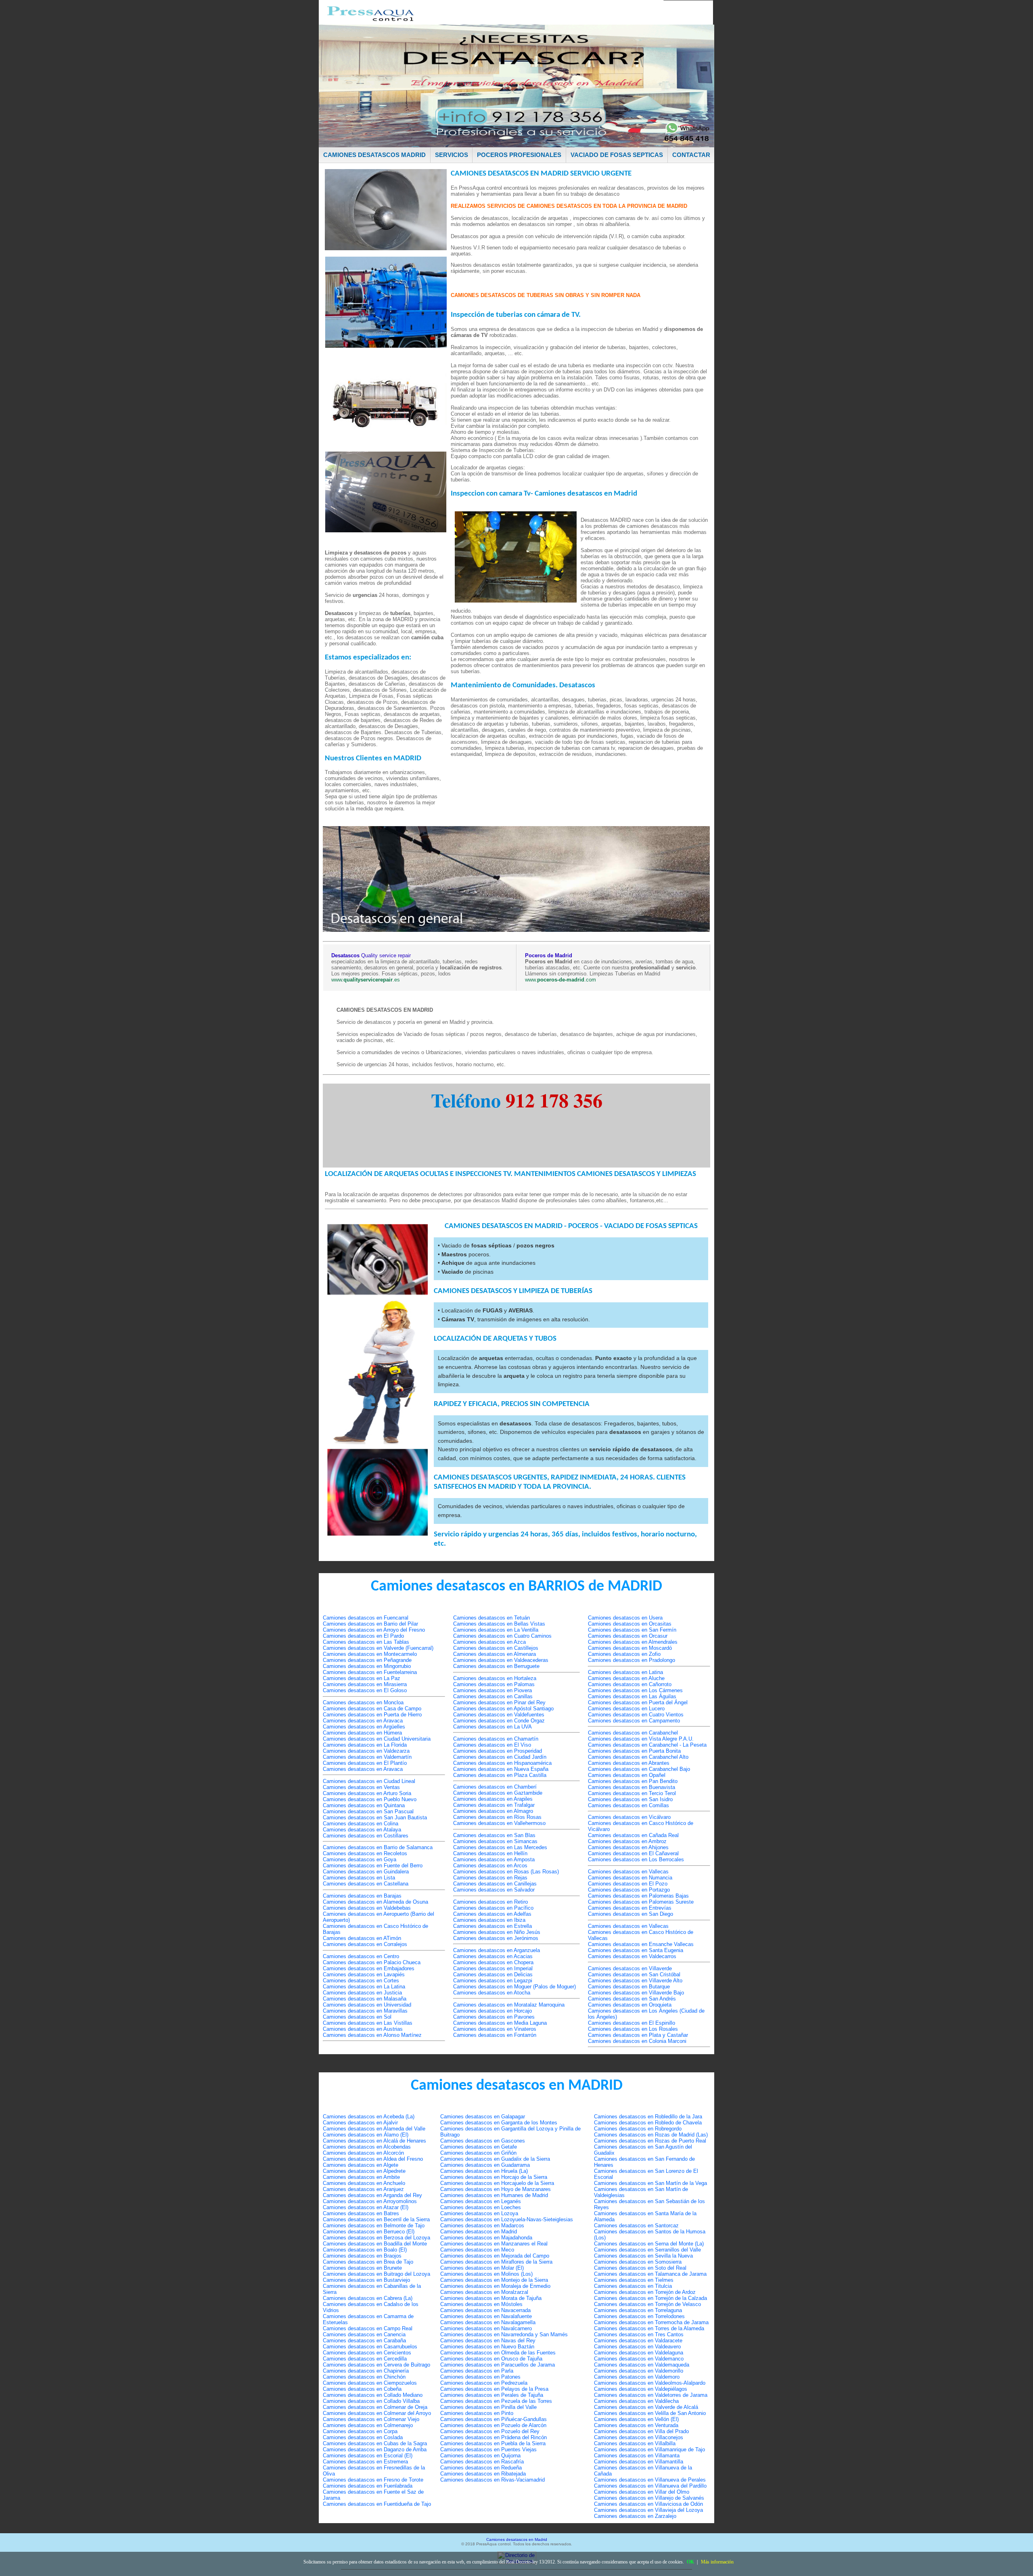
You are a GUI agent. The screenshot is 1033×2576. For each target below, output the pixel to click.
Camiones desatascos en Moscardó (630, 1648)
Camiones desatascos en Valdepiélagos (641, 2389)
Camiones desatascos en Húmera (362, 1733)
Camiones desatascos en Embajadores (369, 1968)
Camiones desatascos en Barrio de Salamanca (378, 1847)
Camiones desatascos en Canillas (493, 1696)
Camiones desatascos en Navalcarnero (486, 2328)
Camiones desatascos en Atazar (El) (366, 2207)
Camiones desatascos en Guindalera (366, 1872)
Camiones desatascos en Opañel (627, 1775)
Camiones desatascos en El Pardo (363, 1636)
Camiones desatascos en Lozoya (479, 2213)
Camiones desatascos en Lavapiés (364, 1974)
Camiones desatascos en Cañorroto (630, 1684)
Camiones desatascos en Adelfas (492, 1914)
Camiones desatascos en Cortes (361, 1981)
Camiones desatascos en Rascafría (482, 2462)
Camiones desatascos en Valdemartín (367, 1757)
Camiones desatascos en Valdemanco (639, 2359)
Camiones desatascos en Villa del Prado (641, 2431)
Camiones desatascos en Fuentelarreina (370, 1672)
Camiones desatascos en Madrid (479, 2232)
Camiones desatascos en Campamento (634, 1721)
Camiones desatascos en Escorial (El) (368, 2456)
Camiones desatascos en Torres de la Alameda (649, 2328)
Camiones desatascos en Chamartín (496, 1739)
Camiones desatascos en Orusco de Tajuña (491, 2359)
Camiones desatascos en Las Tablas (366, 1642)
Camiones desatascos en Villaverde (630, 1968)
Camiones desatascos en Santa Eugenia (636, 1950)
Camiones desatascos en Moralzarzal (484, 2292)
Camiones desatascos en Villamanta (637, 2456)
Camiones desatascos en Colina (361, 1824)
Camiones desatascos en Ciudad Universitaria (377, 1739)
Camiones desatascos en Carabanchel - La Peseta (647, 1745)
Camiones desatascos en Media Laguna (500, 2023)
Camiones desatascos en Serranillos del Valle (647, 2250)
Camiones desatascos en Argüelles (364, 1727)
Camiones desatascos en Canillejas (495, 1884)
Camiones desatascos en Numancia (630, 1878)
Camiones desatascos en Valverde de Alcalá (646, 2407)
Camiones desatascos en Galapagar (483, 2117)
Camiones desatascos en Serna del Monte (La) (649, 2244)
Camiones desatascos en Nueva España (501, 1769)
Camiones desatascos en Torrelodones (639, 2316)
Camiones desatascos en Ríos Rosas (497, 1817)
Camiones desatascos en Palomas (494, 1684)
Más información (717, 2562)
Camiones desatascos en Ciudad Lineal (369, 1781)
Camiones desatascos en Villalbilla (635, 2443)
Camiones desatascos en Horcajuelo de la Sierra (497, 2183)
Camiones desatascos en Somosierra (638, 2262)
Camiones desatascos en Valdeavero (637, 2347)
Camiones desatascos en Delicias (493, 1974)
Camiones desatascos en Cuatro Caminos (502, 1636)
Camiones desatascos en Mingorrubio (367, 1666)
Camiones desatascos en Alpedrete (364, 2171)
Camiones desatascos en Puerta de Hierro (372, 1715)
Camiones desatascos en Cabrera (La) (368, 2298)
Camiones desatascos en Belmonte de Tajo (374, 2225)
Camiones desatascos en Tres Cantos (639, 2334)
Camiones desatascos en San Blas (494, 1835)
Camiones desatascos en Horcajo (492, 2011)
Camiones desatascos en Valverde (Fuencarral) (378, 1648)
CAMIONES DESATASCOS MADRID (374, 155)
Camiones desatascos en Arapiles (493, 1799)
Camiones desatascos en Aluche (626, 1678)
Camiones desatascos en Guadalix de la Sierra (495, 2159)
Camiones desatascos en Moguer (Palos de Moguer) (514, 1987)
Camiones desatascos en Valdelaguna (639, 2353)
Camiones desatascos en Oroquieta (630, 2005)
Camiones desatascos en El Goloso (365, 1690)
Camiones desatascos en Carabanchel (633, 1733)
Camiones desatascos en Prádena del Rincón (493, 2437)
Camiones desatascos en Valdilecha (636, 2401)
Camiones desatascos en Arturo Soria (367, 1793)
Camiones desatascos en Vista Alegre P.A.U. (641, 1739)
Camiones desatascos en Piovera (492, 1690)
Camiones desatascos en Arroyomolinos (370, 2201)
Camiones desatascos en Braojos (362, 2256)
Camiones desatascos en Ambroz (627, 1841)
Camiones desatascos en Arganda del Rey (372, 2195)
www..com (560, 980)
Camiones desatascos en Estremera (365, 2462)
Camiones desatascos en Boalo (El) (365, 2250)
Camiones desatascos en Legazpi (493, 1981)
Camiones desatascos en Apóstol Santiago (503, 1709)
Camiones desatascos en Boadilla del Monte (375, 2244)
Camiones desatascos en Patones (480, 2377)
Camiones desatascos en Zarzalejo (635, 2516)
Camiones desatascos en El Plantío (365, 1763)
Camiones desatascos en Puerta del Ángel (638, 1702)
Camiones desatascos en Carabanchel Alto (638, 1757)
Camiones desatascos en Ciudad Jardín (500, 1757)
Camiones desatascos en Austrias (363, 2029)
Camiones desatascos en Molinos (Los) (486, 2274)
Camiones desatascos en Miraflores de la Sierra (496, 2262)
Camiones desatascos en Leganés (481, 2201)
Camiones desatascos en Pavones (494, 2017)
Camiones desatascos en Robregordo (638, 2129)
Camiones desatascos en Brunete (362, 2268)
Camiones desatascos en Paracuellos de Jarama (498, 2365)
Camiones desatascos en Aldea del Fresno (373, 2159)
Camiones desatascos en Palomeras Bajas (638, 1896)
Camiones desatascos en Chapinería (366, 2371)
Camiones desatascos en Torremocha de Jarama (651, 2322)
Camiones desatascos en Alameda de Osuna (375, 1902)
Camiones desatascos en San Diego (630, 1914)
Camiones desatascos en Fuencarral (366, 1618)
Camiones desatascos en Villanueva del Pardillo (650, 2486)
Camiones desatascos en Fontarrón (495, 2035)
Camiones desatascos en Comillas (628, 1805)
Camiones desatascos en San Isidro (630, 1799)
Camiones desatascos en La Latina (364, 1987)
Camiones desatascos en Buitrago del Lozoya (376, 2274)
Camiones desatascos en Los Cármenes (635, 1690)
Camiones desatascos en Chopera (493, 1962)
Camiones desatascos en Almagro (493, 1811)
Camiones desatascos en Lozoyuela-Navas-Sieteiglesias (507, 2219)
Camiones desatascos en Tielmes (634, 2280)
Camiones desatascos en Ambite (361, 2177)
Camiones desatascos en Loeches (481, 2207)
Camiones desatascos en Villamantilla (639, 2462)
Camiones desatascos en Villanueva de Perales (650, 2480)
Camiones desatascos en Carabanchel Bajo (639, 1769)
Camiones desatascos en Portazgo (629, 1890)
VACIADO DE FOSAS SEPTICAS (617, 155)
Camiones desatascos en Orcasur (628, 1636)
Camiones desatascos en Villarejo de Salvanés (649, 2498)
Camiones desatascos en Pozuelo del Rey (490, 2431)
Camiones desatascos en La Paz (362, 1678)
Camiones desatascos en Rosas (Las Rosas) (506, 1872)
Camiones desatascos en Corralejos (365, 1944)
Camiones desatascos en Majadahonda (486, 2238)
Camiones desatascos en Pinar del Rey (499, 1702)
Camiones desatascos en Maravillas (365, 2011)
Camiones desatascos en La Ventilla (496, 1630)
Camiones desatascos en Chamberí (495, 1787)
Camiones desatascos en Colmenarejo (368, 2425)
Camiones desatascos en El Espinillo (632, 2023)
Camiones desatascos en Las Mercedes (500, 1847)
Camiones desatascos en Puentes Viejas (488, 2449)
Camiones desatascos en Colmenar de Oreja (375, 2407)
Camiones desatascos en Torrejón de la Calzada (650, 2298)
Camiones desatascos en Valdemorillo (639, 2371)
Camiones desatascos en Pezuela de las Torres (496, 2401)
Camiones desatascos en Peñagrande (367, 1660)
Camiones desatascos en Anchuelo (364, 2183)
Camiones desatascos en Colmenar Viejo (371, 2419)
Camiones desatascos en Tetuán (491, 1618)
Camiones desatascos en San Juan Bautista (375, 1817)
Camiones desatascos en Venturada (636, 2425)
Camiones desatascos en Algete (361, 2165)
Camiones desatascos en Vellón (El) (636, 2419)
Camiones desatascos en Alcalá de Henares (374, 2141)
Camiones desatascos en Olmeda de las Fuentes (498, 2353)
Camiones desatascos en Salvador (494, 1890)
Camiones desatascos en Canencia (364, 2334)
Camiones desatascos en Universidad (367, 2005)
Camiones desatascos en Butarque (629, 1987)
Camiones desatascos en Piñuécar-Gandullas (493, 2419)
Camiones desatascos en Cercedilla (365, 2359)
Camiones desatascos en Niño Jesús (497, 1932)
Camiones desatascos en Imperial (493, 1968)
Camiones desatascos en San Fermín (632, 1630)
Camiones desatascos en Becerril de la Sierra (376, 2219)
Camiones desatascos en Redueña (481, 2468)
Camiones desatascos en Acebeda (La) (369, 2117)
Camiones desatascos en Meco (477, 2250)
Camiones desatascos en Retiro (490, 1902)
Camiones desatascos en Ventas (361, 1787)
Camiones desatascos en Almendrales (633, 1642)
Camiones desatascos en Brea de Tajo (368, 2262)
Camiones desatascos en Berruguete (496, 1666)
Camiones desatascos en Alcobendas (367, 2147)
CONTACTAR (691, 155)
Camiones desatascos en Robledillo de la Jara (648, 2117)
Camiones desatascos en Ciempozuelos (370, 2383)
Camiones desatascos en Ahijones (628, 1847)
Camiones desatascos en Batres (361, 2213)
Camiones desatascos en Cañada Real (633, 1835)
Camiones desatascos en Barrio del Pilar (370, 1624)
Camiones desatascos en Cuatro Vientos (636, 1715)
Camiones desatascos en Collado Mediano (373, 2395)
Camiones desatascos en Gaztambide (498, 1793)
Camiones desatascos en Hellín (490, 1853)
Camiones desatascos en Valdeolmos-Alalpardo (650, 2383)
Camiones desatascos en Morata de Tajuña (491, 2298)
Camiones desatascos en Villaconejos (639, 2437)
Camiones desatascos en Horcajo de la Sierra (494, 2177)
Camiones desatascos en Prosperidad (498, 1751)
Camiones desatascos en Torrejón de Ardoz (645, 2292)
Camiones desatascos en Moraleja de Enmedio (495, 2286)
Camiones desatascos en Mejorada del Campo (495, 2256)
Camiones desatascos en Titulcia (633, 2286)
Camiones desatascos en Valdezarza (366, 1751)
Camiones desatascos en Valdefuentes (499, 1715)
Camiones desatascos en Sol (357, 2017)
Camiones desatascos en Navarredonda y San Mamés (504, 2334)
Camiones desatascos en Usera (625, 1618)
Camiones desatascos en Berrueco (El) (369, 2232)
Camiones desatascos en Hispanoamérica (502, 1763)
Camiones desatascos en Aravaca (363, 1721)
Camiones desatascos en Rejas (490, 1878)
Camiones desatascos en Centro (361, 1956)
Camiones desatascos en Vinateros (495, 2029)
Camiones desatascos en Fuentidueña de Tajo (377, 2504)
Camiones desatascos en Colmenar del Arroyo (377, 2413)
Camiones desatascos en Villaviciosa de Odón (648, 2504)
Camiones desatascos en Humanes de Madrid (494, 2195)
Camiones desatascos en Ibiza (489, 1920)
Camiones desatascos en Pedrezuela (484, 2383)
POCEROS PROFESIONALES (519, 155)
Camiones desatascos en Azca (489, 1642)
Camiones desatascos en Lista (359, 1878)
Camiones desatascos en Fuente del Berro (373, 1866)
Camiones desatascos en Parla (477, 2371)
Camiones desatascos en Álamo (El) (366, 2135)
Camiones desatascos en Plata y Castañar (638, 2035)
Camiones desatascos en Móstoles (481, 2304)
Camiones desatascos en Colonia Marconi (637, 2041)
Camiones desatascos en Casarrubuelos (370, 2347)
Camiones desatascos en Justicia (362, 1993)
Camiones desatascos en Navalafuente (486, 2316)
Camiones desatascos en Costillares (366, 1836)
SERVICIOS (452, 155)
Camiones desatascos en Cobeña (362, 2389)
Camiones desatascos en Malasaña (365, 1999)
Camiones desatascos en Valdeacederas (501, 1660)
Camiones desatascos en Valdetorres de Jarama (651, 2395)
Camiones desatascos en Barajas (362, 1896)
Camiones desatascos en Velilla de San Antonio (650, 2413)
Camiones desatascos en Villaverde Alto (635, 1981)
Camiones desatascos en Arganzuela (497, 1950)
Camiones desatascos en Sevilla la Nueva (643, 2256)
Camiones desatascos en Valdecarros (632, 1956)
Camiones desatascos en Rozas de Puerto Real (650, 2141)
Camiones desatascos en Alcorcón (363, 2153)
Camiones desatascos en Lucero (626, 1709)
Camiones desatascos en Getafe (479, 2147)
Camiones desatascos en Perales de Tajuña (492, 2395)
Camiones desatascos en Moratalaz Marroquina (509, 2005)
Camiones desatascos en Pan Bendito (633, 1781)
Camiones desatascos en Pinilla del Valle (488, 2407)
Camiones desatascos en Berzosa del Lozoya (376, 2238)
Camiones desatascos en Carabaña (364, 2341)
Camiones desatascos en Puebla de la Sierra (493, 2443)
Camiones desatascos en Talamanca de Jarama (650, 2274)
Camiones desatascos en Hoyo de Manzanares (496, 2189)
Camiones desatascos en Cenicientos (367, 2353)
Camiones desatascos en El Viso (492, 1745)
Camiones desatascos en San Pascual (368, 1811)
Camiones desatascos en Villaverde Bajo (636, 1993)
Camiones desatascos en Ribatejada (483, 2474)
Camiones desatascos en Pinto (477, 2413)
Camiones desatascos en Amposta (494, 1859)
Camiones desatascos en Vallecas (628, 1872)
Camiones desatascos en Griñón (478, 2153)
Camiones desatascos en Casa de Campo (372, 1709)
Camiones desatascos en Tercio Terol (632, 1793)
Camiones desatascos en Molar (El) (482, 2268)
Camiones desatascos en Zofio (624, 1654)
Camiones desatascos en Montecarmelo (370, 1654)
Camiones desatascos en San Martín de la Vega (650, 2183)
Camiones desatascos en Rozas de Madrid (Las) (651, 2135)
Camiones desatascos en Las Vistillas (368, 2023)
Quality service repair (371, 955)
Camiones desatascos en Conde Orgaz (499, 1721)
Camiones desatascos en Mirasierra (365, 1684)
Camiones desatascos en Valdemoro (637, 2377)
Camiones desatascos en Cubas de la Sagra (375, 2443)
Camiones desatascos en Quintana (364, 1805)
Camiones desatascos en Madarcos (482, 2225)
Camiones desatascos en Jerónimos (496, 1938)
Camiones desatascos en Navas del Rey (488, 2341)
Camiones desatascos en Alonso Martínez (372, 2035)
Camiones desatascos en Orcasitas (630, 1624)
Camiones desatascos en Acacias (493, 1956)
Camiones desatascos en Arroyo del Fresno (374, 1630)
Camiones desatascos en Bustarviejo (366, 2280)
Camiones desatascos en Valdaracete (638, 2341)
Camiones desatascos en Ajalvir (360, 2123)
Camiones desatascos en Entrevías (630, 1908)
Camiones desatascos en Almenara (495, 1654)
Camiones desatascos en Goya (360, 1859)
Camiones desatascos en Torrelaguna (638, 2310)
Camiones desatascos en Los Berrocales (636, 1859)
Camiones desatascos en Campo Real (368, 2328)
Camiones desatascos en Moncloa (363, 1702)
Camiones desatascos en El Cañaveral (633, 1853)
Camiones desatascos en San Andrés (632, 1999)
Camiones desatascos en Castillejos (496, 1648)
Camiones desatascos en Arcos (490, 1866)
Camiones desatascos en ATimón (362, 1938)
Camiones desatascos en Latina (625, 1672)
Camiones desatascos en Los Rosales (633, 2029)
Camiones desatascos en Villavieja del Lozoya (648, 2510)
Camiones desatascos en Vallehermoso (499, 1823)
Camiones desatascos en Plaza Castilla (500, 1775)
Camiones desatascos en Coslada (363, 2437)
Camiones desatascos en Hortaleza (495, 1678)
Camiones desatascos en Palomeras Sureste (641, 1902)
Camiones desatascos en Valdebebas (367, 1908)
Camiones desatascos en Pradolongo (632, 1660)
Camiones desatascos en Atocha (492, 1993)
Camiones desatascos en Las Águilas (632, 1696)
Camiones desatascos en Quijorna (480, 2456)
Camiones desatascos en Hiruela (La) (484, 2171)
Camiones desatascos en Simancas (495, 1841)
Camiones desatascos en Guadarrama (485, 2165)
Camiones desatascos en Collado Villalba (371, 2401)
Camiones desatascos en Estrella (492, 1926)
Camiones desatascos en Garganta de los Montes (499, 2123)
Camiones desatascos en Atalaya (362, 1830)
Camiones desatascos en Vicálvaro (629, 1817)
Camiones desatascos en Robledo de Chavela (648, 2123)
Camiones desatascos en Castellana (366, 1884)
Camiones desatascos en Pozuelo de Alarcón (493, 2425)
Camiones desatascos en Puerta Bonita (634, 1751)
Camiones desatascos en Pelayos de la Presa (494, 2389)
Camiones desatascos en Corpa (360, 2431)
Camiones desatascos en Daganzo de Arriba (375, 2449)
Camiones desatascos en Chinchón (364, 2377)
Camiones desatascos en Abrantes (629, 1763)
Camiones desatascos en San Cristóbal (634, 1974)
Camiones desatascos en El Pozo (628, 1884)
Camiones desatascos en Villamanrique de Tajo (649, 2449)
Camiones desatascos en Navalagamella (488, 2322)
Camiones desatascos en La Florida (365, 1745)
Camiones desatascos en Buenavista (632, 1787)
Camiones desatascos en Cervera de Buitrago (376, 2365)
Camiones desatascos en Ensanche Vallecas (641, 1944)
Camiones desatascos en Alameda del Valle (374, 2129)
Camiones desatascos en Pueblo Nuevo (370, 1799)
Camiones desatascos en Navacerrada (485, 2310)
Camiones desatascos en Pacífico (493, 1908)
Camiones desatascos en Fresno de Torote (373, 2480)
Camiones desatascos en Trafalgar (494, 1805)
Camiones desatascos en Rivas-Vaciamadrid (492, 2480)
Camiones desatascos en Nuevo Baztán (487, 2347)
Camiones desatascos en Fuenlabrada (368, 2486)
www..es (366, 980)
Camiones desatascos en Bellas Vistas (499, 1624)
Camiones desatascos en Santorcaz (636, 2225)
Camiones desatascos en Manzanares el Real (494, 2244)
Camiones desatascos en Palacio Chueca (372, 1962)
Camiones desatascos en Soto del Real (640, 2268)
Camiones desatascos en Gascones (483, 2141)
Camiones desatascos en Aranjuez (363, 2189)
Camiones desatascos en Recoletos (365, 1853)
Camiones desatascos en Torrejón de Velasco (647, 2304)
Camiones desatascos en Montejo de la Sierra (494, 2280)
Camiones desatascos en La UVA (492, 1727)
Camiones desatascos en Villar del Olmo (642, 2492)
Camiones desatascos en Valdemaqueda (642, 2365)
